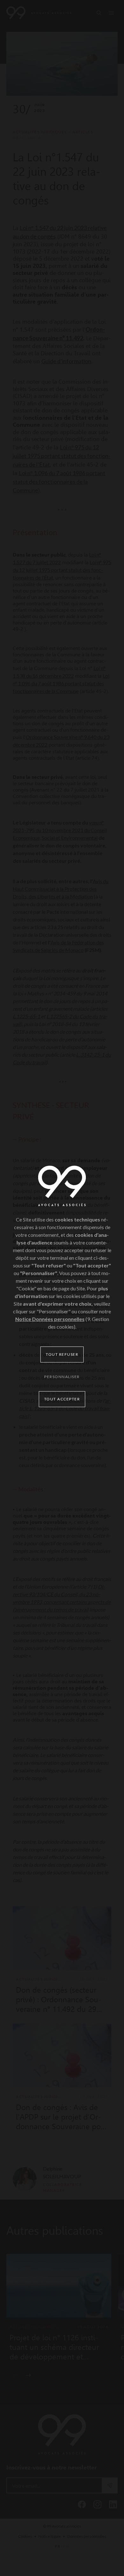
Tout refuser (62, 1354)
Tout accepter (62, 1399)
